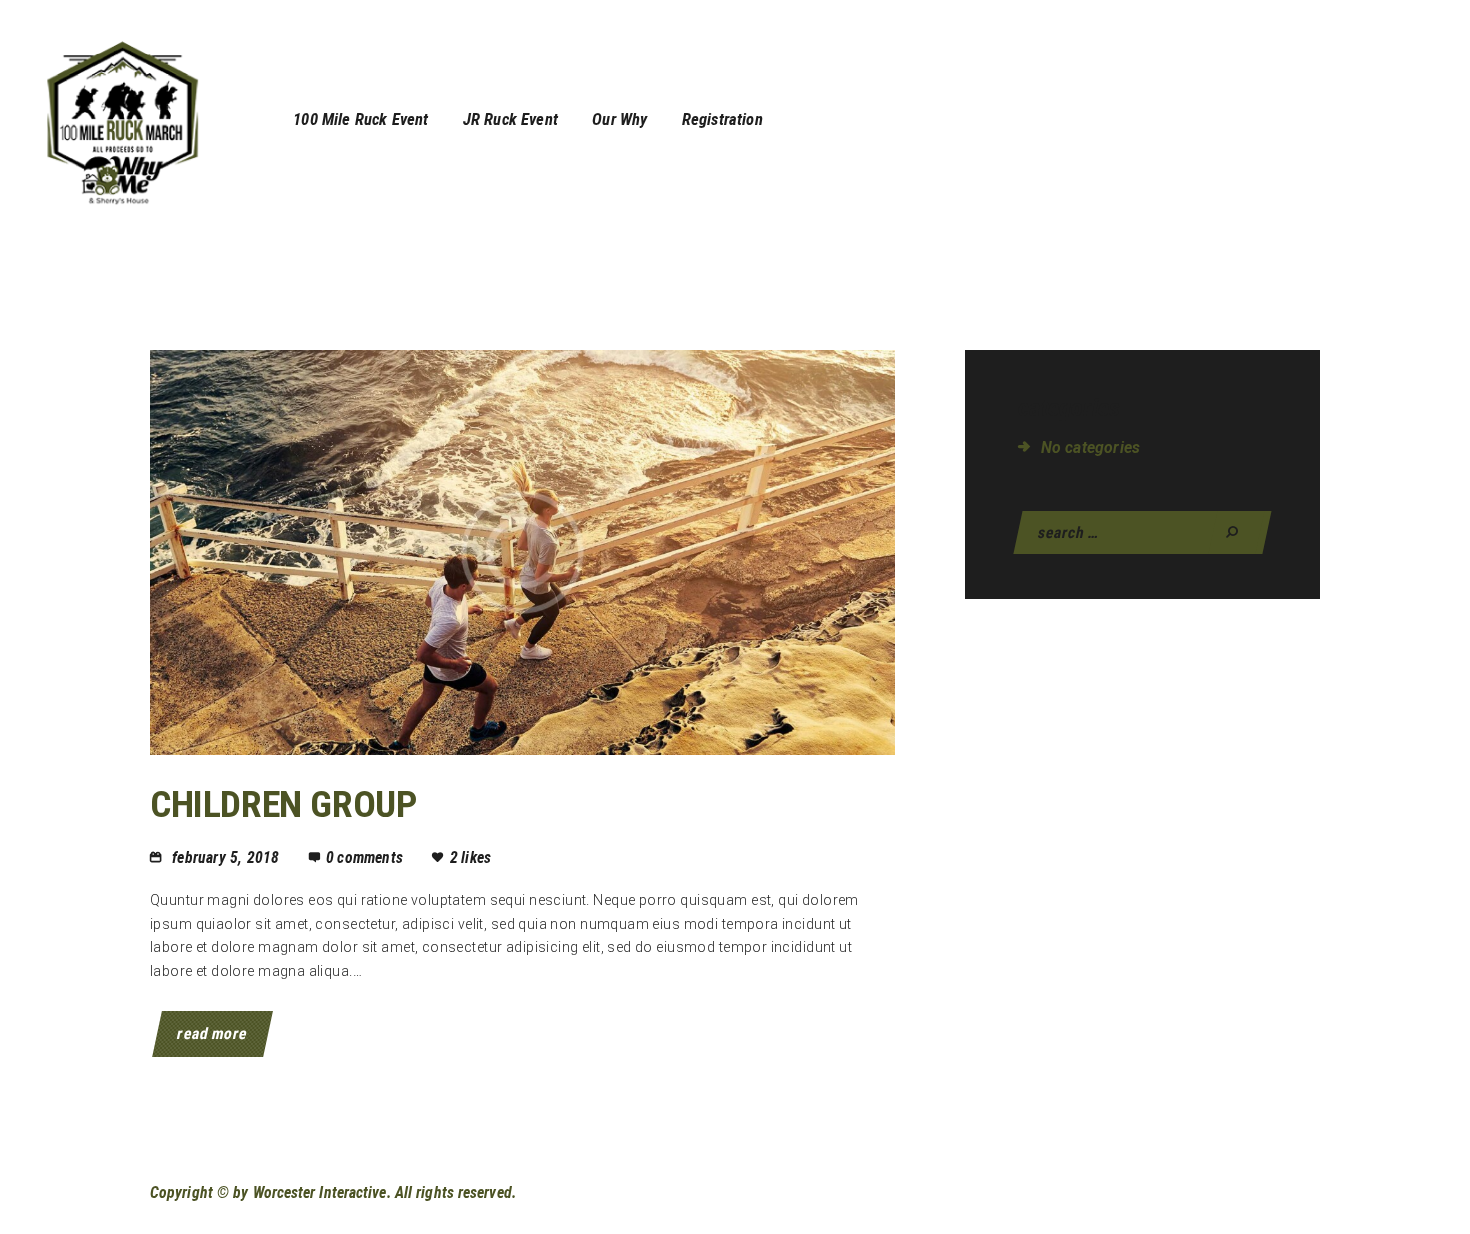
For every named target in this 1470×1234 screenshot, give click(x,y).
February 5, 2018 (225, 857)
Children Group (283, 804)
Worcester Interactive (320, 1192)
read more (213, 1033)
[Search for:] (1142, 532)
